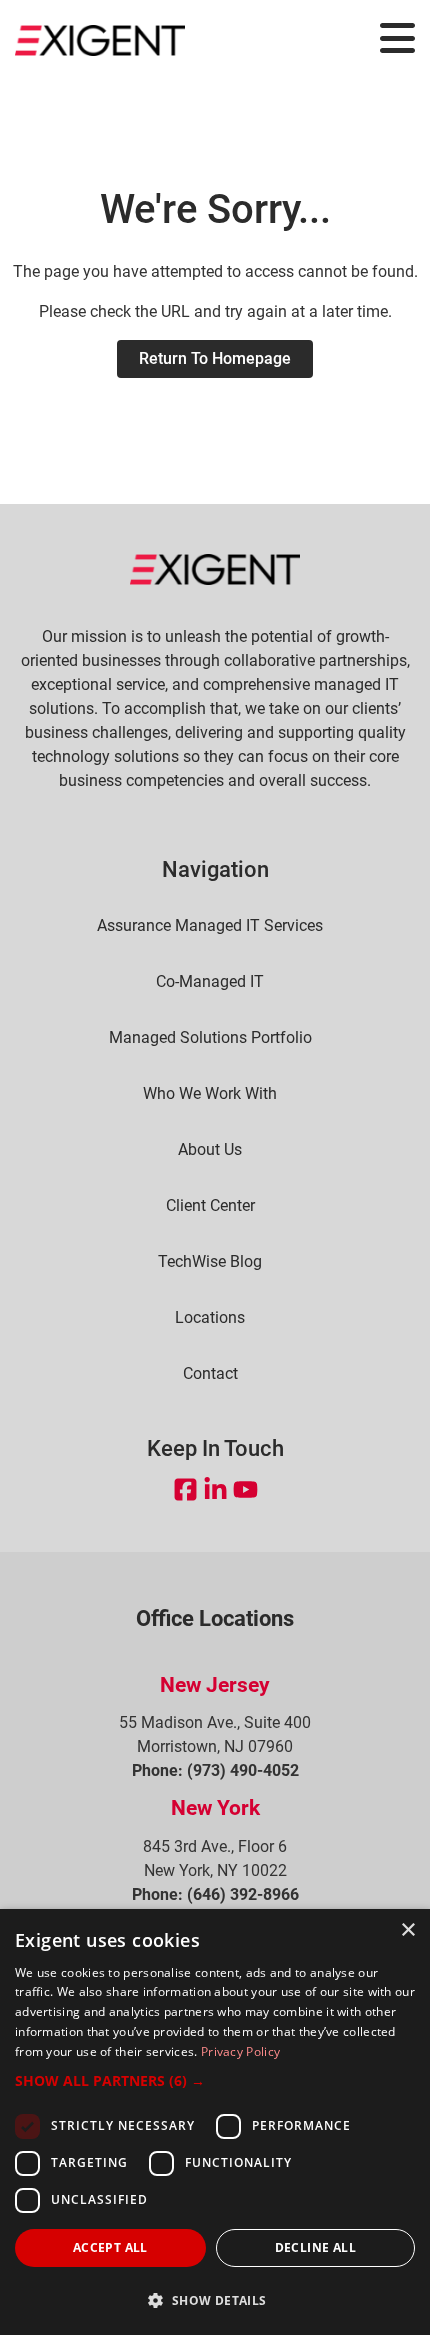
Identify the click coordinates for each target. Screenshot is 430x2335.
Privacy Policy (240, 2051)
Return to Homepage (215, 358)
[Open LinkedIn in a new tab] (215, 1488)
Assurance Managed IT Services (210, 926)
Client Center (210, 1206)
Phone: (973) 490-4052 (215, 1770)
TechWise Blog (210, 1262)
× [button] (407, 1930)
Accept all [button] (110, 2247)
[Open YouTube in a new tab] (245, 1488)
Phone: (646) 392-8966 (215, 1894)
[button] (215, 2080)
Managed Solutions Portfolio (210, 1038)
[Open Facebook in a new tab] (185, 1488)
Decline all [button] (315, 2247)
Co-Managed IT (210, 982)
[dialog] (215, 2122)
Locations (210, 1318)
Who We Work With (210, 1094)
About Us (210, 1150)
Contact (210, 1374)
